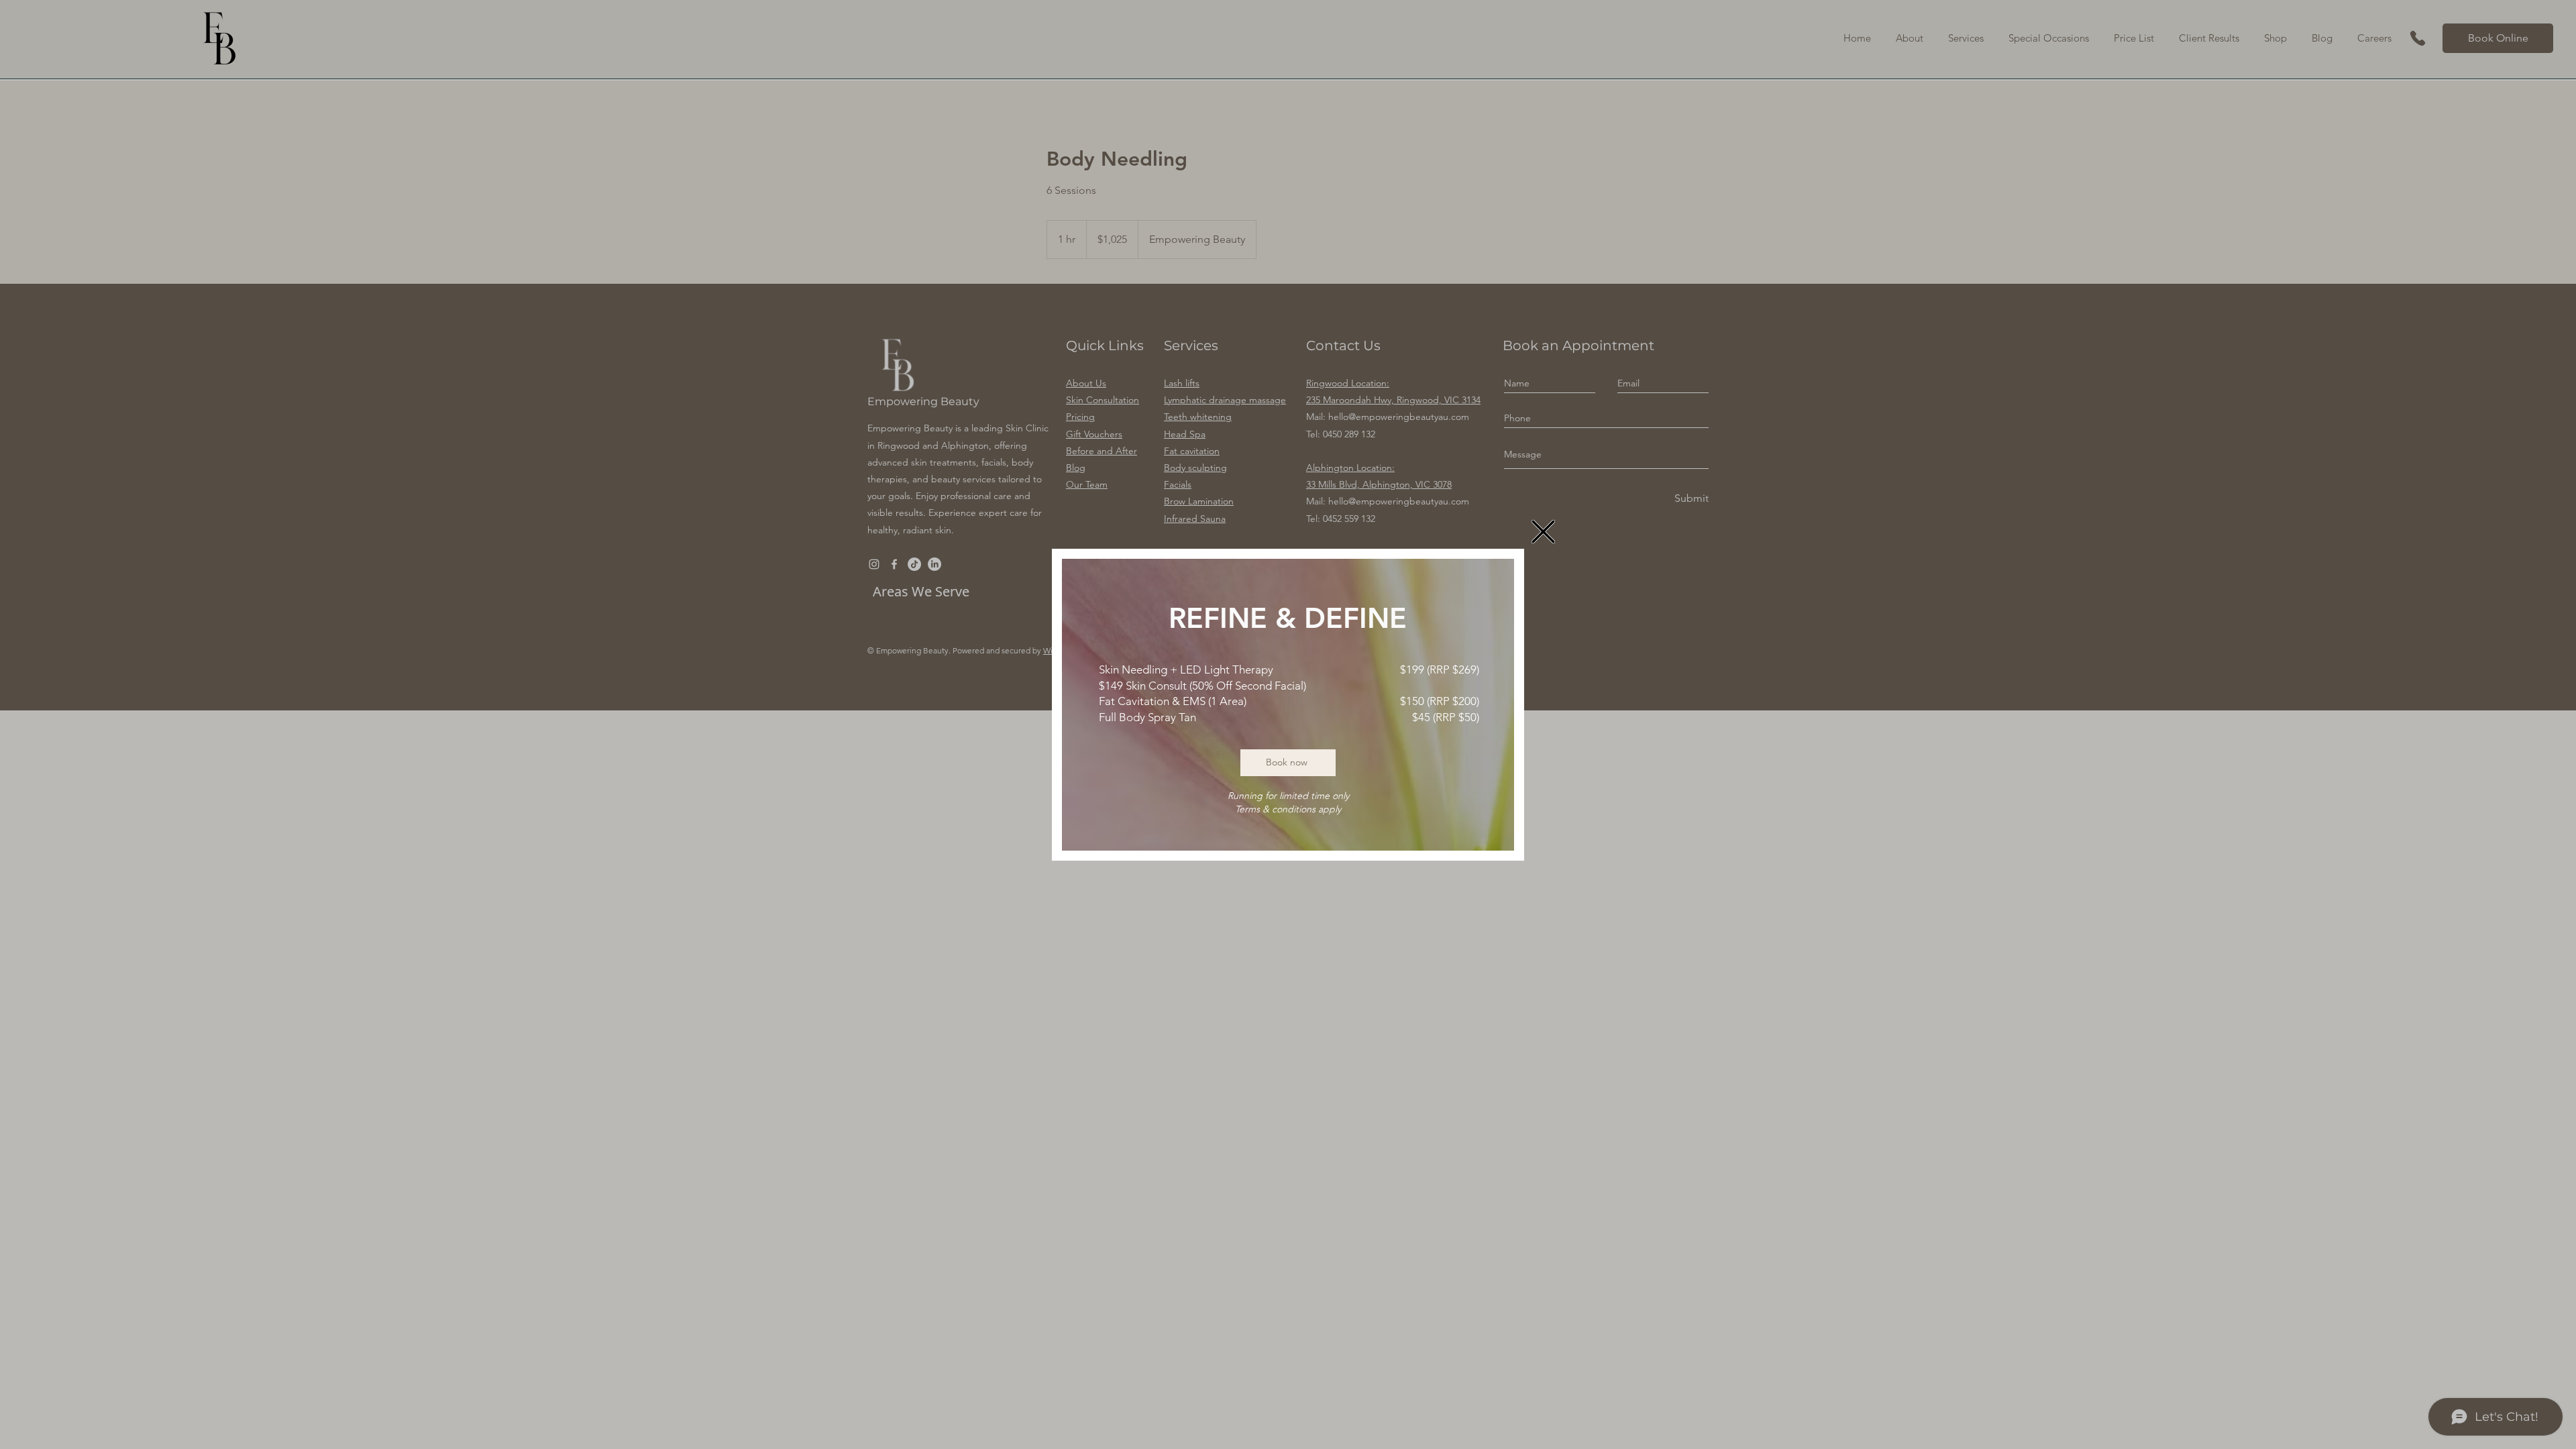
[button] (1543, 532)
